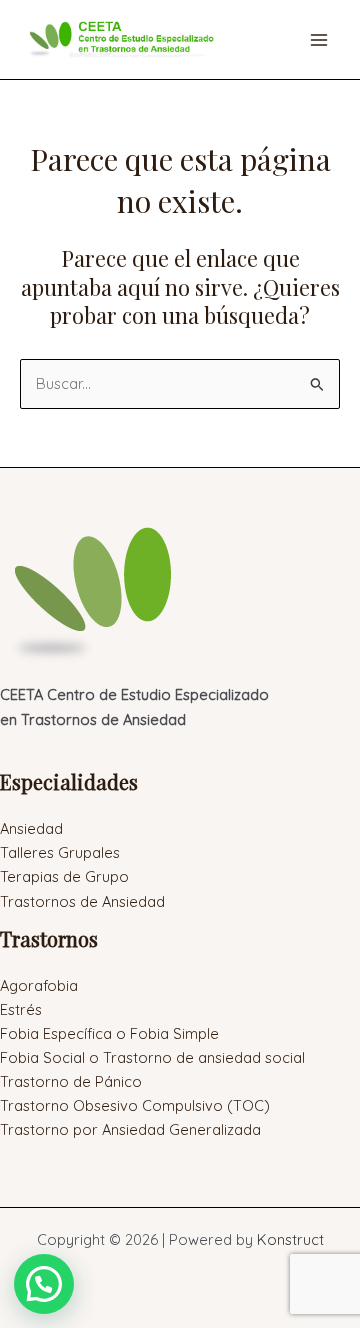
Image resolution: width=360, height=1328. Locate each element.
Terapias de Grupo (64, 876)
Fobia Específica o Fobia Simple (109, 1033)
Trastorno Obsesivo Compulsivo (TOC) (135, 1105)
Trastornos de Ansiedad (82, 901)
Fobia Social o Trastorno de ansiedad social (152, 1057)
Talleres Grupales (60, 852)
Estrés (21, 1009)
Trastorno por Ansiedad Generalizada (130, 1129)
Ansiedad (31, 828)
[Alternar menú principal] (319, 40)
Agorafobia (39, 985)
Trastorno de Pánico (71, 1081)
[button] (44, 1284)
